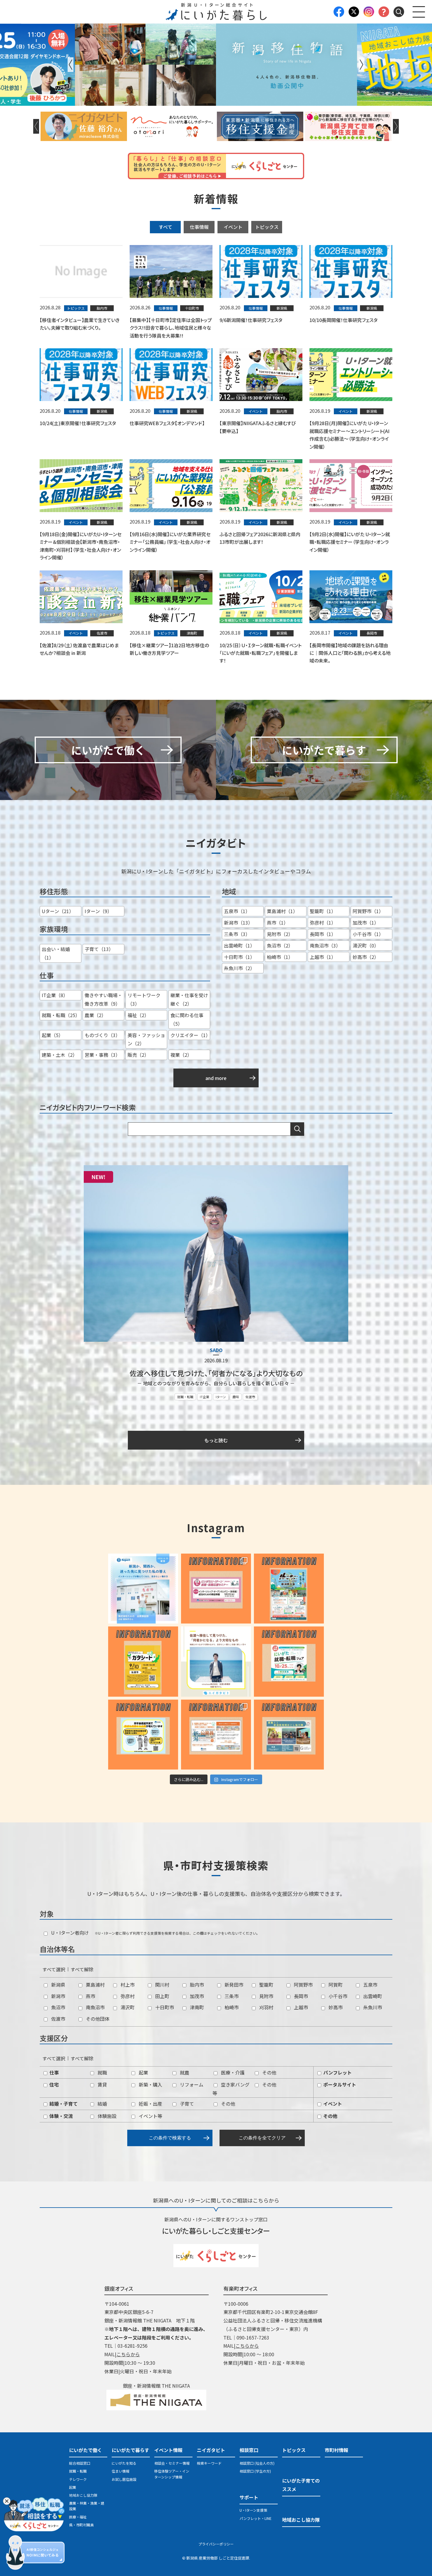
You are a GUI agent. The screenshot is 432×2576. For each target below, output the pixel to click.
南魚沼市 (95, 2007)
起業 (143, 2072)
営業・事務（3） (102, 1055)
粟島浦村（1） (282, 911)
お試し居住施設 (124, 2479)
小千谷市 (337, 1996)
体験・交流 (61, 2116)
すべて (165, 227)
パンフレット (337, 2072)
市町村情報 (336, 2450)
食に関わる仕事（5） (187, 1019)
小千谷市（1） (368, 934)
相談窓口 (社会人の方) (257, 2463)
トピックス (267, 227)
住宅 (53, 2084)
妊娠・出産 (150, 2104)
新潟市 (58, 1996)
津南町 (196, 2007)
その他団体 (97, 2019)
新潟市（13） (238, 923)
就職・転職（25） (61, 1015)
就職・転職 (185, 1397)
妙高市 (335, 2007)
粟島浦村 (95, 1985)
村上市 (127, 1985)
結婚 (102, 2104)
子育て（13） (99, 949)
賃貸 (102, 2084)
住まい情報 (120, 2471)
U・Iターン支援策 (253, 2510)
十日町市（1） (239, 957)
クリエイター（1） (190, 1035)
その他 (269, 2072)
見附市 (266, 1996)
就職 (102, 2072)
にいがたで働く (86, 2450)
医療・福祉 (78, 2517)
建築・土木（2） (60, 1055)
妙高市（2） (366, 957)
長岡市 (300, 1996)
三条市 (231, 1996)
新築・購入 (150, 2084)
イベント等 (150, 2116)
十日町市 (164, 2007)
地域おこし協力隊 (83, 2495)
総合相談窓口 (80, 2463)
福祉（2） (138, 1015)
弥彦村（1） (323, 923)
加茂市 (196, 1996)
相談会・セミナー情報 (172, 2463)
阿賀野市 (303, 1985)
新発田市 (233, 1985)
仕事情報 (199, 227)
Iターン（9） (98, 911)
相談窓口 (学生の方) (255, 2471)
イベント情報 (168, 2450)
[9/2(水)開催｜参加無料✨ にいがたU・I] (216, 1589)
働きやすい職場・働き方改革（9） (103, 999)
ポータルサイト (339, 2084)
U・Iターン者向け (69, 1933)
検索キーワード (209, 2463)
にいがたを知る (124, 2463)
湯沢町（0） (366, 945)
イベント (233, 227)
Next (361, 65)
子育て (186, 2104)
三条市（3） (237, 934)
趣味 (236, 1397)
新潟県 (58, 1985)
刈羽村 (266, 2007)
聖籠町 (266, 1985)
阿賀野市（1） (368, 911)
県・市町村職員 (81, 2525)
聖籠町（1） (323, 911)
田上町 (162, 1996)
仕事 (53, 2072)
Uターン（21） (58, 911)
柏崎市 (231, 2007)
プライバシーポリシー (216, 2544)
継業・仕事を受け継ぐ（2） (189, 999)
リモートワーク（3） (144, 999)
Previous (71, 65)
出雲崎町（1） (239, 945)
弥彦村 (127, 1996)
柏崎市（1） (280, 957)
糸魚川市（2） (239, 968)
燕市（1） (278, 923)
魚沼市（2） (280, 945)
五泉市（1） (237, 911)
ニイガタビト (211, 2450)
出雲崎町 (372, 1996)
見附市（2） (280, 934)
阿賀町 (335, 1985)
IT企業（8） (55, 995)
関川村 (162, 1985)
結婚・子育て (63, 2104)
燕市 (90, 1996)
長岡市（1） (323, 934)
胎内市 (196, 1985)
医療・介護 (232, 2072)
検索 (297, 1129)
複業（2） (181, 1055)
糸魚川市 (372, 2007)
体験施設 (106, 2116)
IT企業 (205, 1397)
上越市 (300, 2007)
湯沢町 (127, 2007)
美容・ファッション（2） (146, 1039)
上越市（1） (323, 957)
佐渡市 (250, 1397)
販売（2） (138, 1055)
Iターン (221, 1397)
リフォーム (191, 2084)
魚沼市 (58, 2007)
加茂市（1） (366, 923)
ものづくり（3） (102, 1035)
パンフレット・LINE (256, 2518)
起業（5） (52, 1035)
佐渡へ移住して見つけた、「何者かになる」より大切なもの (216, 1373)
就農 (184, 2072)
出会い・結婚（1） (56, 953)
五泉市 (370, 1985)
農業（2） (95, 1015)
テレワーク (78, 2479)
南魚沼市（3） (325, 945)
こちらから (128, 2354)
